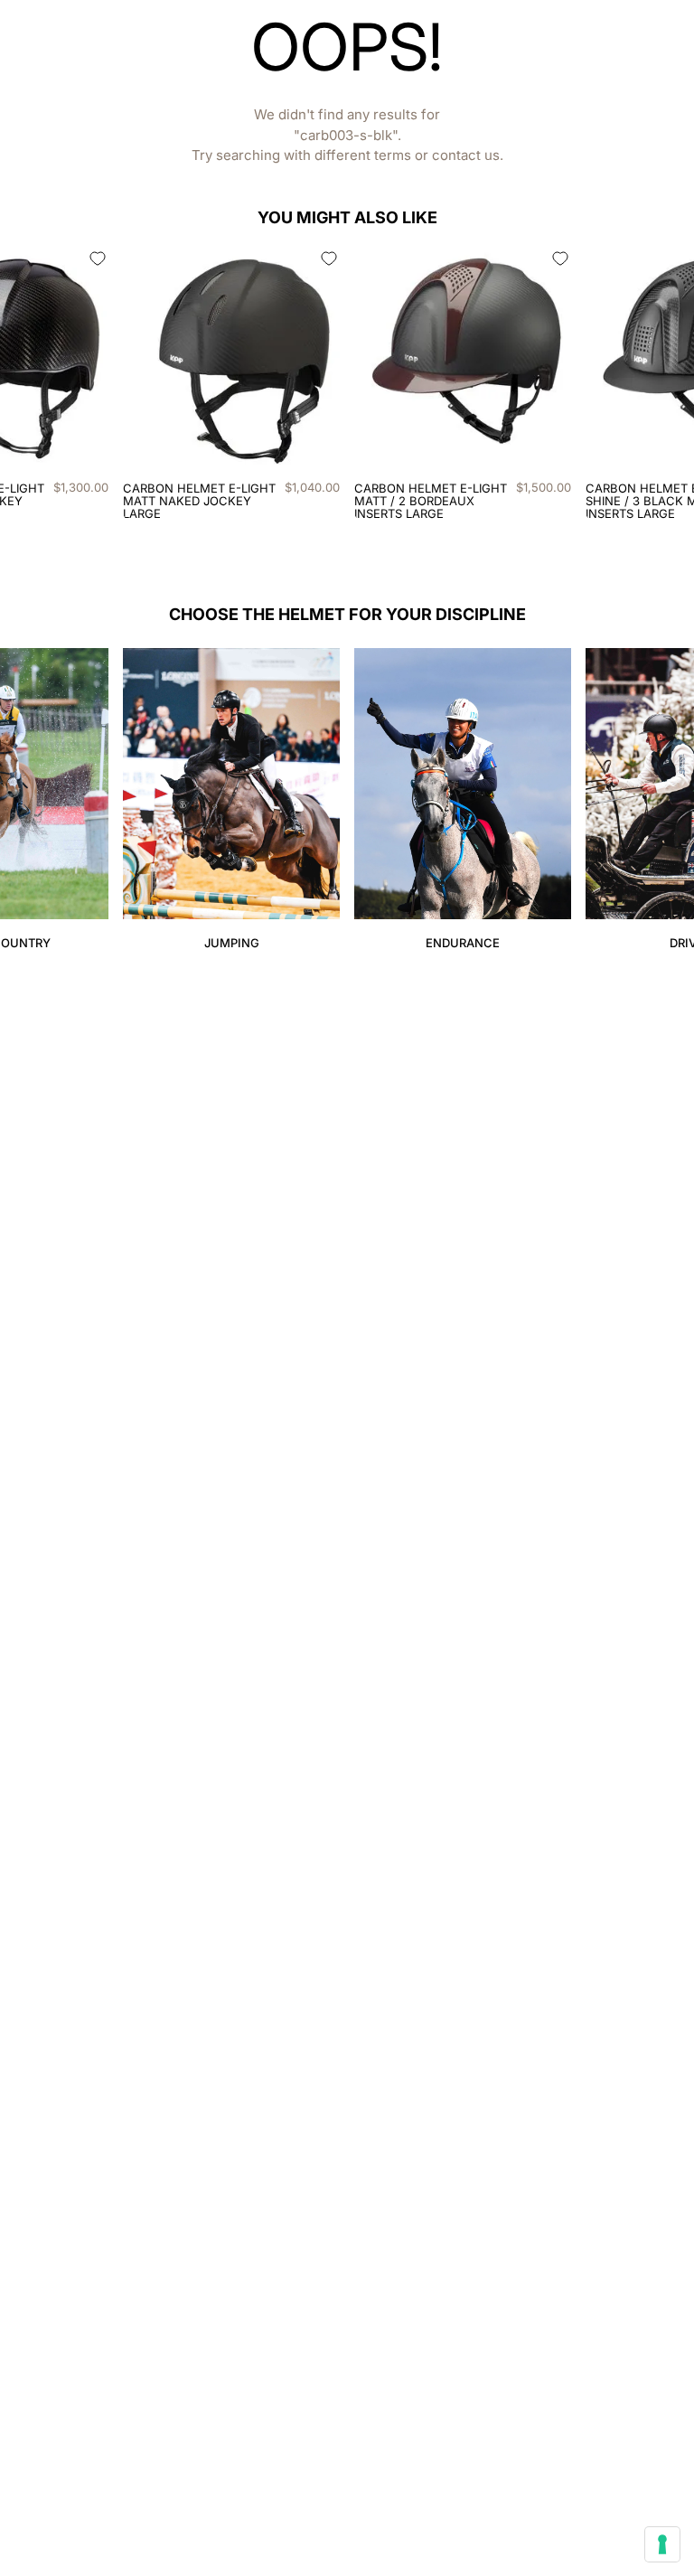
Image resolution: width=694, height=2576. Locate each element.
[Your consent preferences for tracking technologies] (662, 2544)
